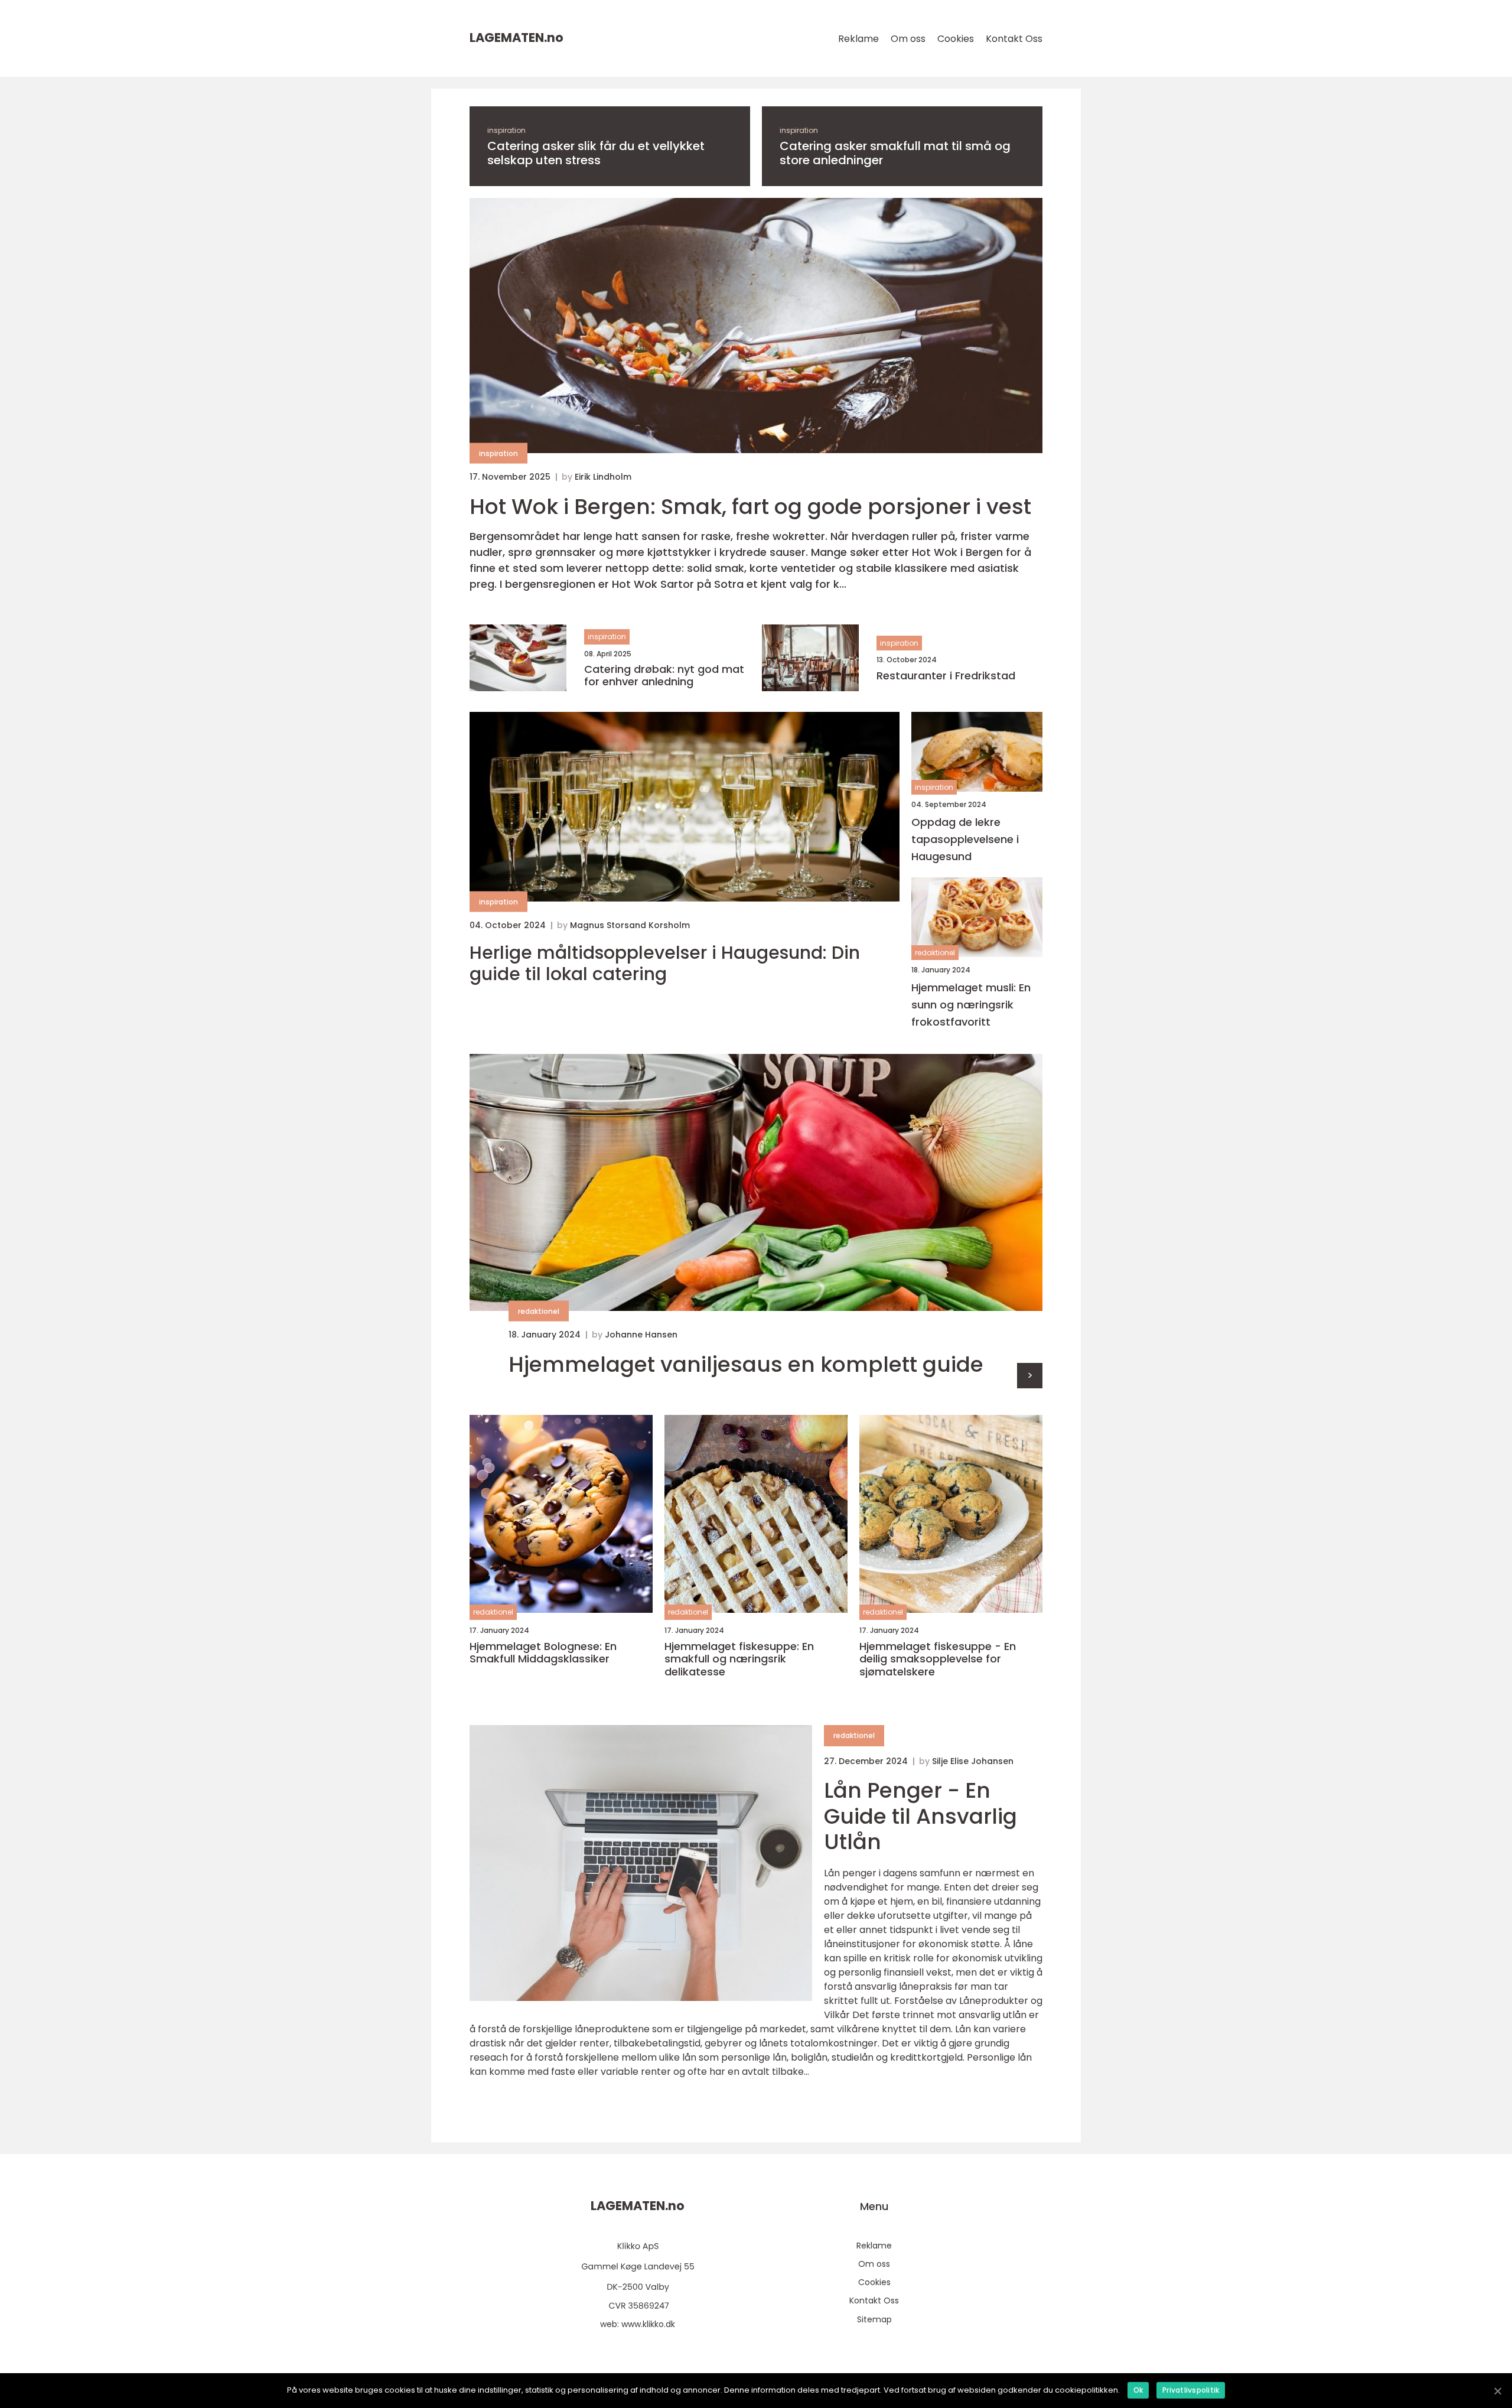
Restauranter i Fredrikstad (946, 676)
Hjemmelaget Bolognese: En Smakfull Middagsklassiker (543, 1653)
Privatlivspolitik (1191, 2390)
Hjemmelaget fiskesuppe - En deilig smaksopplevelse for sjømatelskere (938, 1659)
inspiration (506, 130)
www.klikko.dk (648, 2324)
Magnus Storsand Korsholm (630, 925)
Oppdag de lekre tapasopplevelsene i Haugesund (965, 839)
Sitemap (874, 2319)
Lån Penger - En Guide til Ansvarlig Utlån (920, 1816)
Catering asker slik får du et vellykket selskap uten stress (596, 153)
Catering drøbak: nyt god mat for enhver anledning (664, 676)
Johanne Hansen (641, 1335)
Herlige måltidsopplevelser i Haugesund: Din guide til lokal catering (665, 964)
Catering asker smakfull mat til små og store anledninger (895, 153)
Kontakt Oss (1014, 39)
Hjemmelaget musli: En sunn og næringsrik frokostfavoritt (971, 1005)
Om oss (908, 39)
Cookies (956, 39)
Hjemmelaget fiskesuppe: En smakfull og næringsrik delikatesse (739, 1659)
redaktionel (935, 953)
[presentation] (1030, 1376)
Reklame (858, 39)
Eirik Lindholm (603, 477)
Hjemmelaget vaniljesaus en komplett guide (746, 1364)
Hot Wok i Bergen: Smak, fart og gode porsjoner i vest (750, 507)
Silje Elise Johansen (973, 1761)
